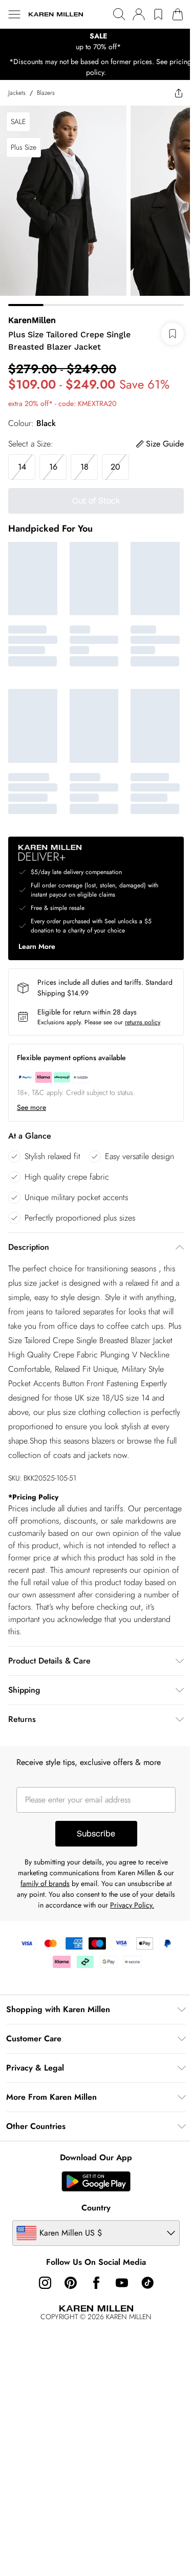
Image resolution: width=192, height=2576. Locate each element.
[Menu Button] (14, 14)
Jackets (17, 93)
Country (96, 2208)
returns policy (143, 1022)
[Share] (179, 93)
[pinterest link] (71, 2283)
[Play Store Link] (96, 2181)
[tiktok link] (147, 2283)
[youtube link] (122, 2283)
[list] (96, 42)
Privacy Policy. (132, 1905)
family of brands (45, 1883)
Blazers (46, 93)
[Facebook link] (96, 2283)
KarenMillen (32, 320)
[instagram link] (45, 2283)
